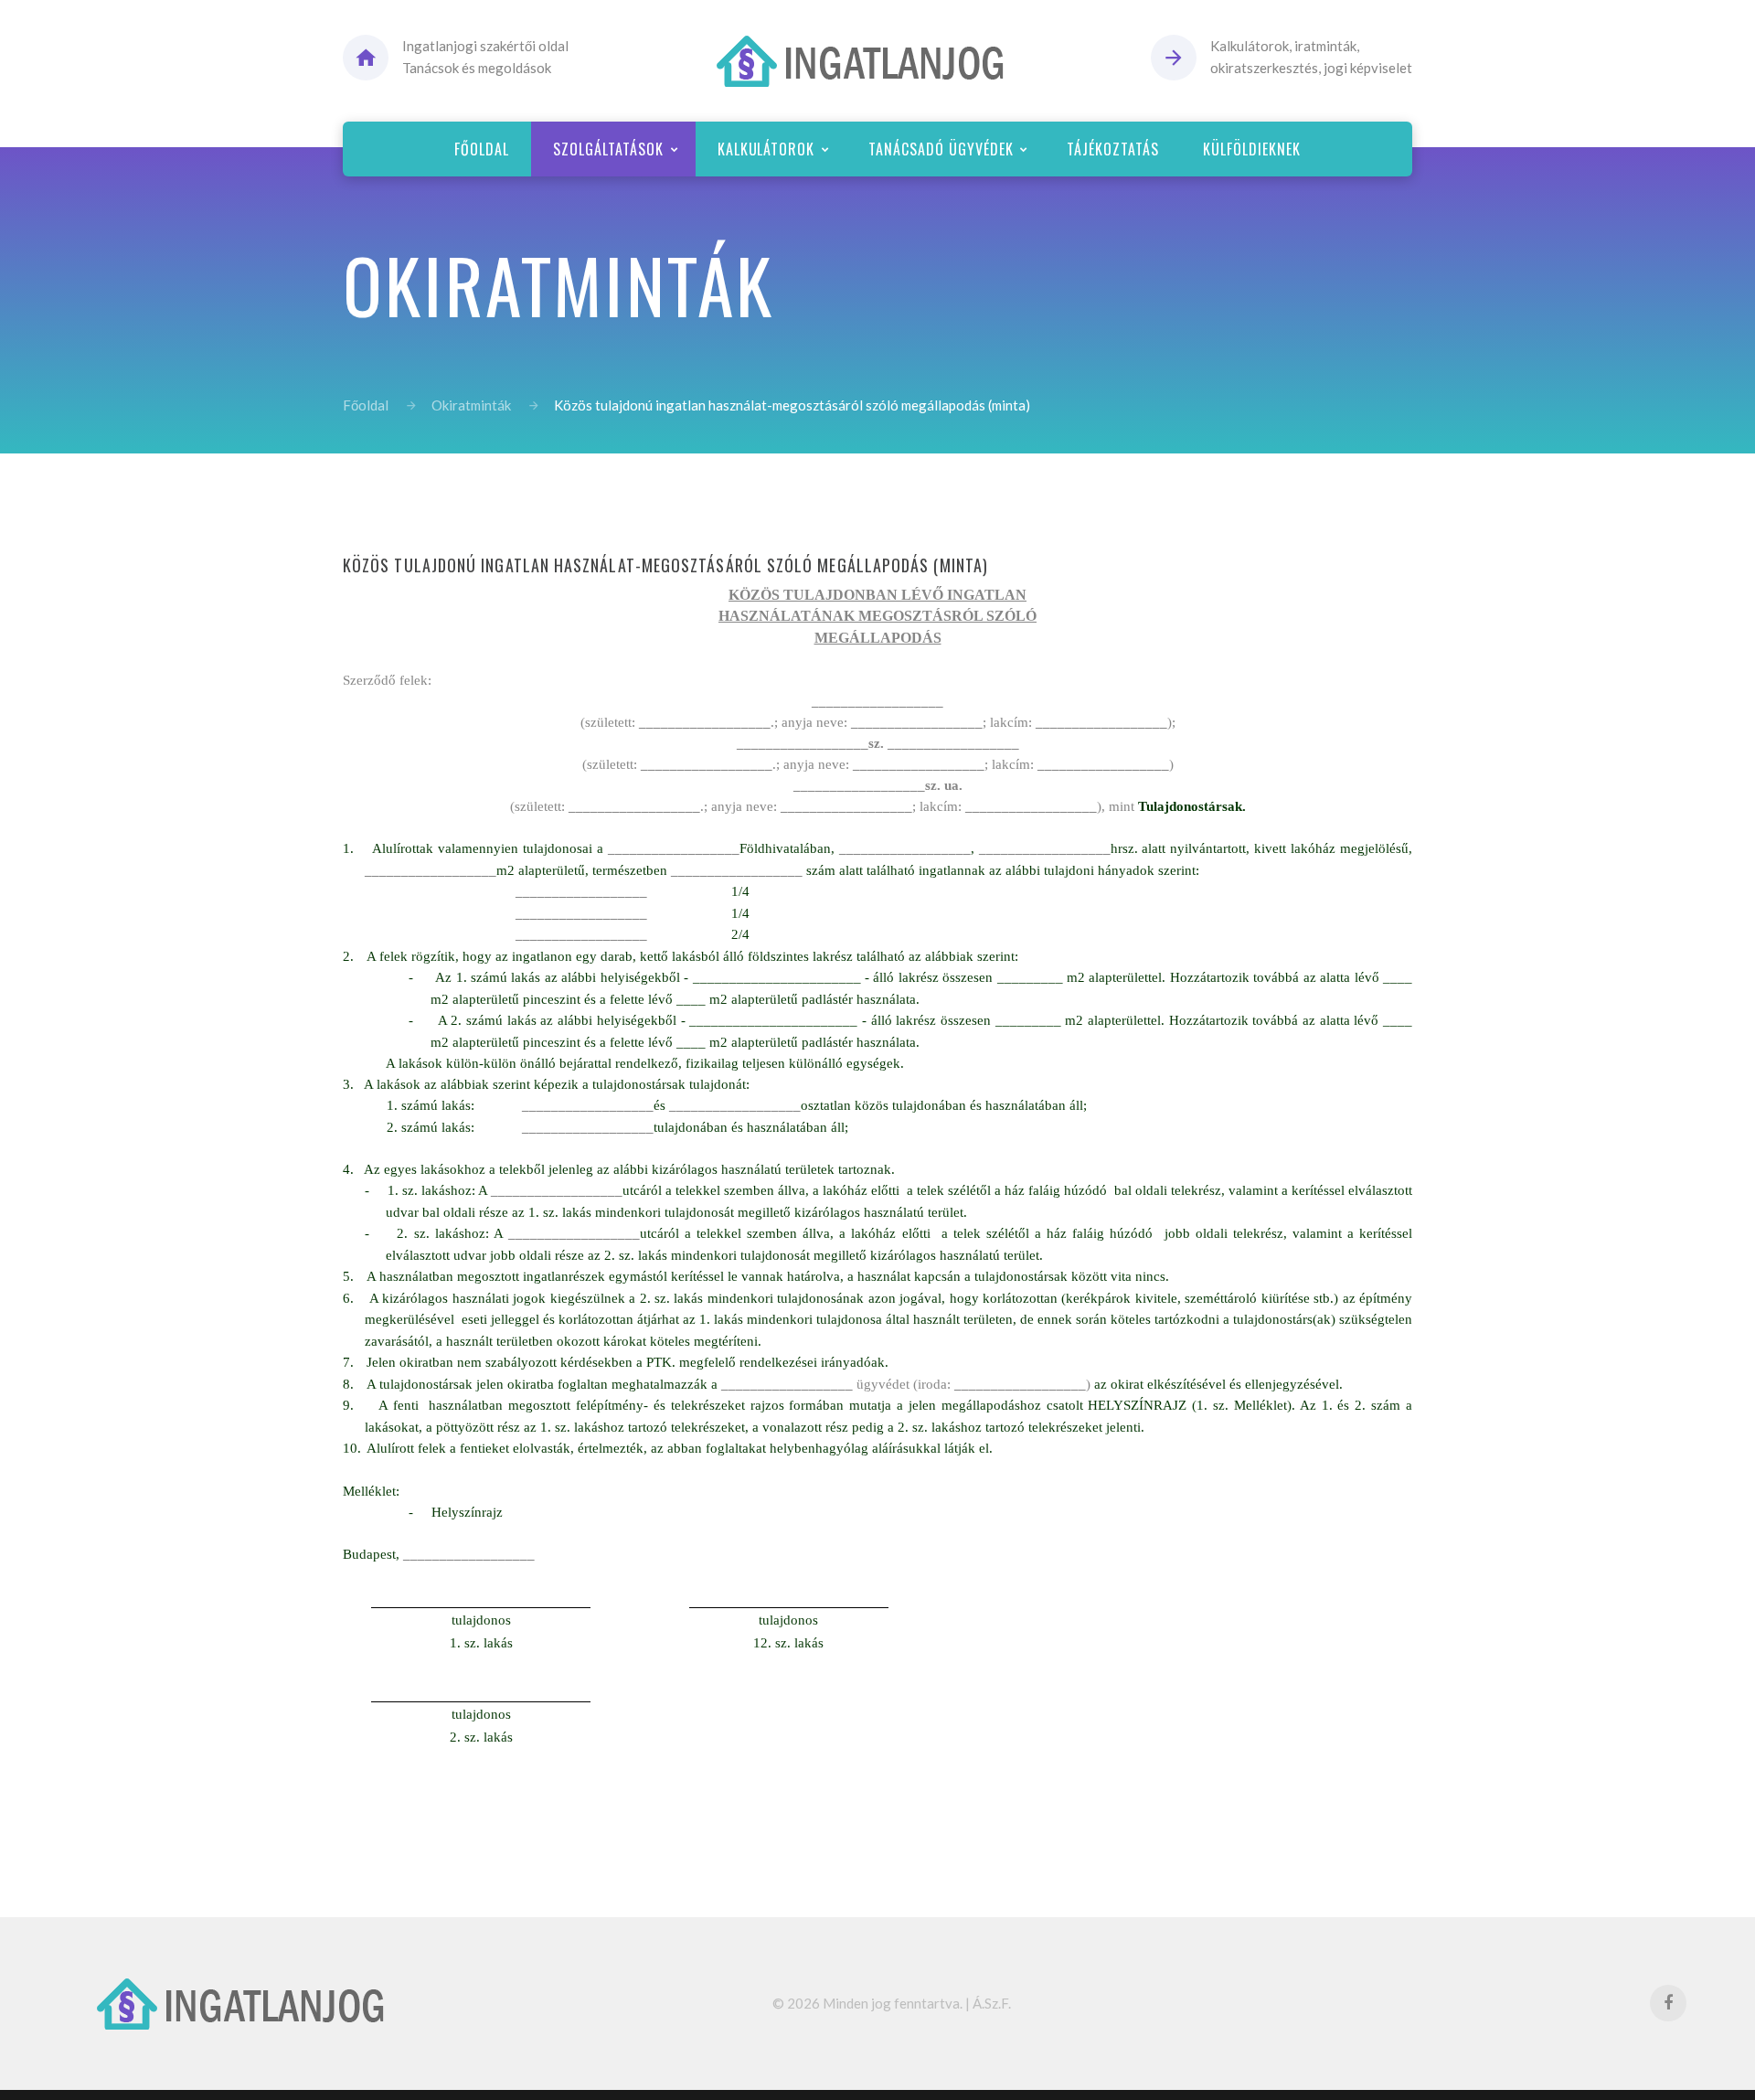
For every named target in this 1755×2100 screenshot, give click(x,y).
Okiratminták (471, 405)
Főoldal (366, 405)
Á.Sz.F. (992, 2003)
